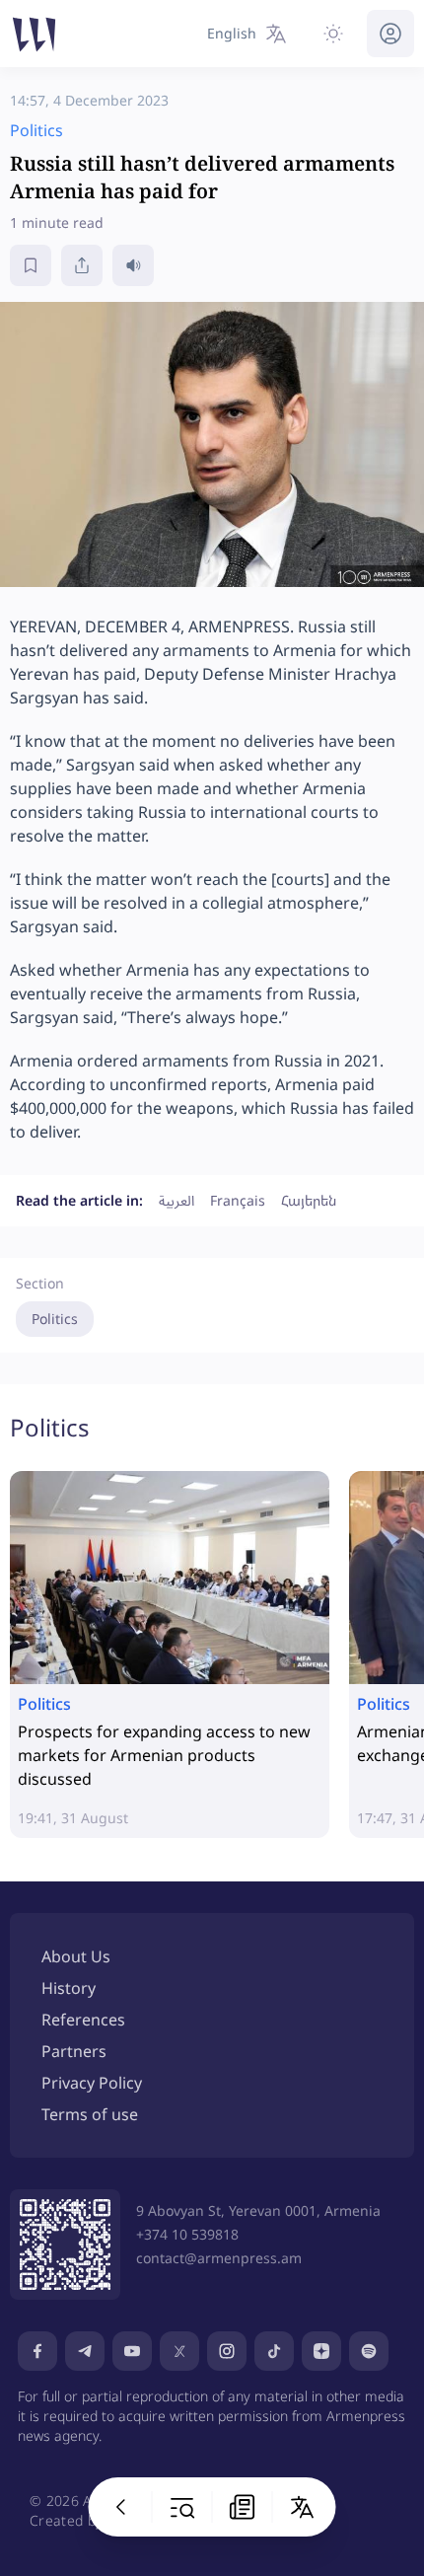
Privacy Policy (92, 2083)
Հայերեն (309, 1200)
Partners (74, 2051)
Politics (55, 1319)
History (69, 1988)
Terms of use (90, 2114)
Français (238, 1200)
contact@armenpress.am (219, 2258)
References (83, 2020)
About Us (76, 1956)
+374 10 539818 (187, 2234)
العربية (177, 1200)
